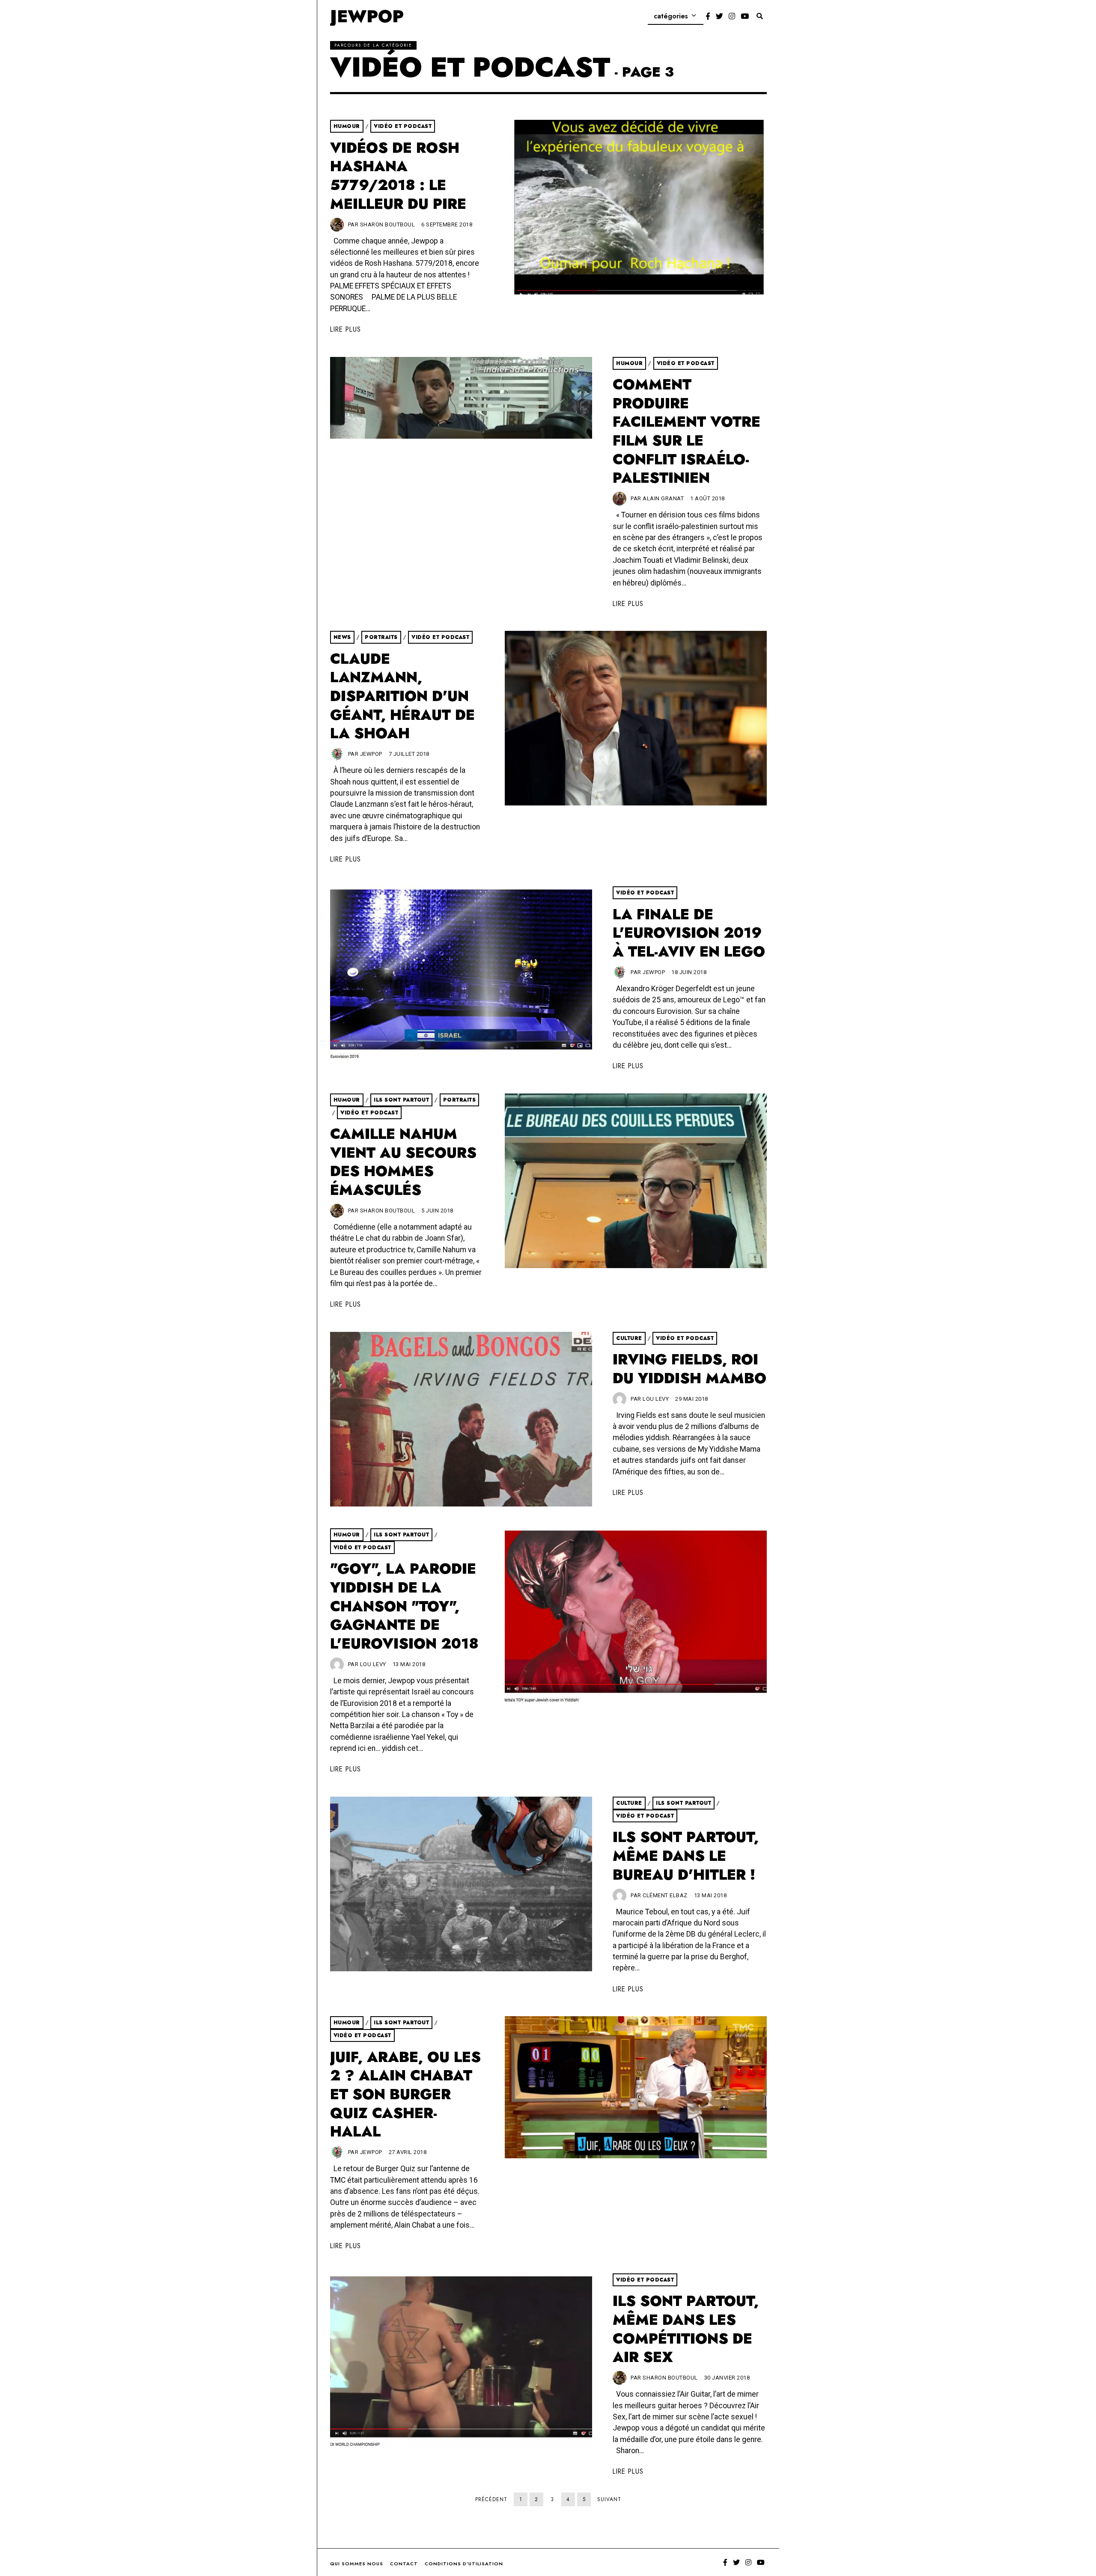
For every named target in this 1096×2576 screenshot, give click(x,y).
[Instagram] (732, 16)
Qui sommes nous (357, 2564)
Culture (629, 1338)
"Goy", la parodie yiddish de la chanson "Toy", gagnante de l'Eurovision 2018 (404, 1606)
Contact (404, 2564)
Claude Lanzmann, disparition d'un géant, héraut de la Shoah (402, 696)
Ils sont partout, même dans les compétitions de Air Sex (686, 2329)
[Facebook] (708, 16)
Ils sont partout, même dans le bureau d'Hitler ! (686, 1856)
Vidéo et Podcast (403, 126)
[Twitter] (719, 16)
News (342, 637)
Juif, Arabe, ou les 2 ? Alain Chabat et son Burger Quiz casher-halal (405, 2095)
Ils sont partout (401, 1100)
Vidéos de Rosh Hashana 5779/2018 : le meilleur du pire (398, 176)
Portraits (381, 637)
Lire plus (345, 329)
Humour (347, 126)
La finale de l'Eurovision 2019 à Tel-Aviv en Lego (689, 933)
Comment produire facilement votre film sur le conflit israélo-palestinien (686, 431)
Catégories (671, 16)
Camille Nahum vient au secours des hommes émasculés (403, 1162)
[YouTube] (745, 16)
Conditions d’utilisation (464, 2564)
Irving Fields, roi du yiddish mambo (689, 1369)
